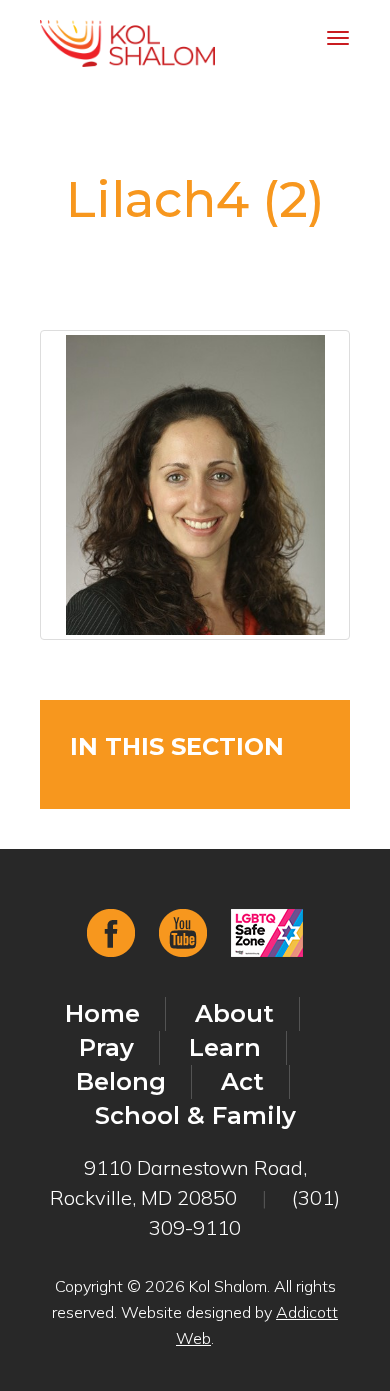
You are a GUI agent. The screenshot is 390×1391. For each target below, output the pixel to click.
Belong (121, 1081)
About (234, 1013)
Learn (225, 1047)
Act (242, 1081)
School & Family (195, 1115)
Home (102, 1013)
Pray (106, 1047)
